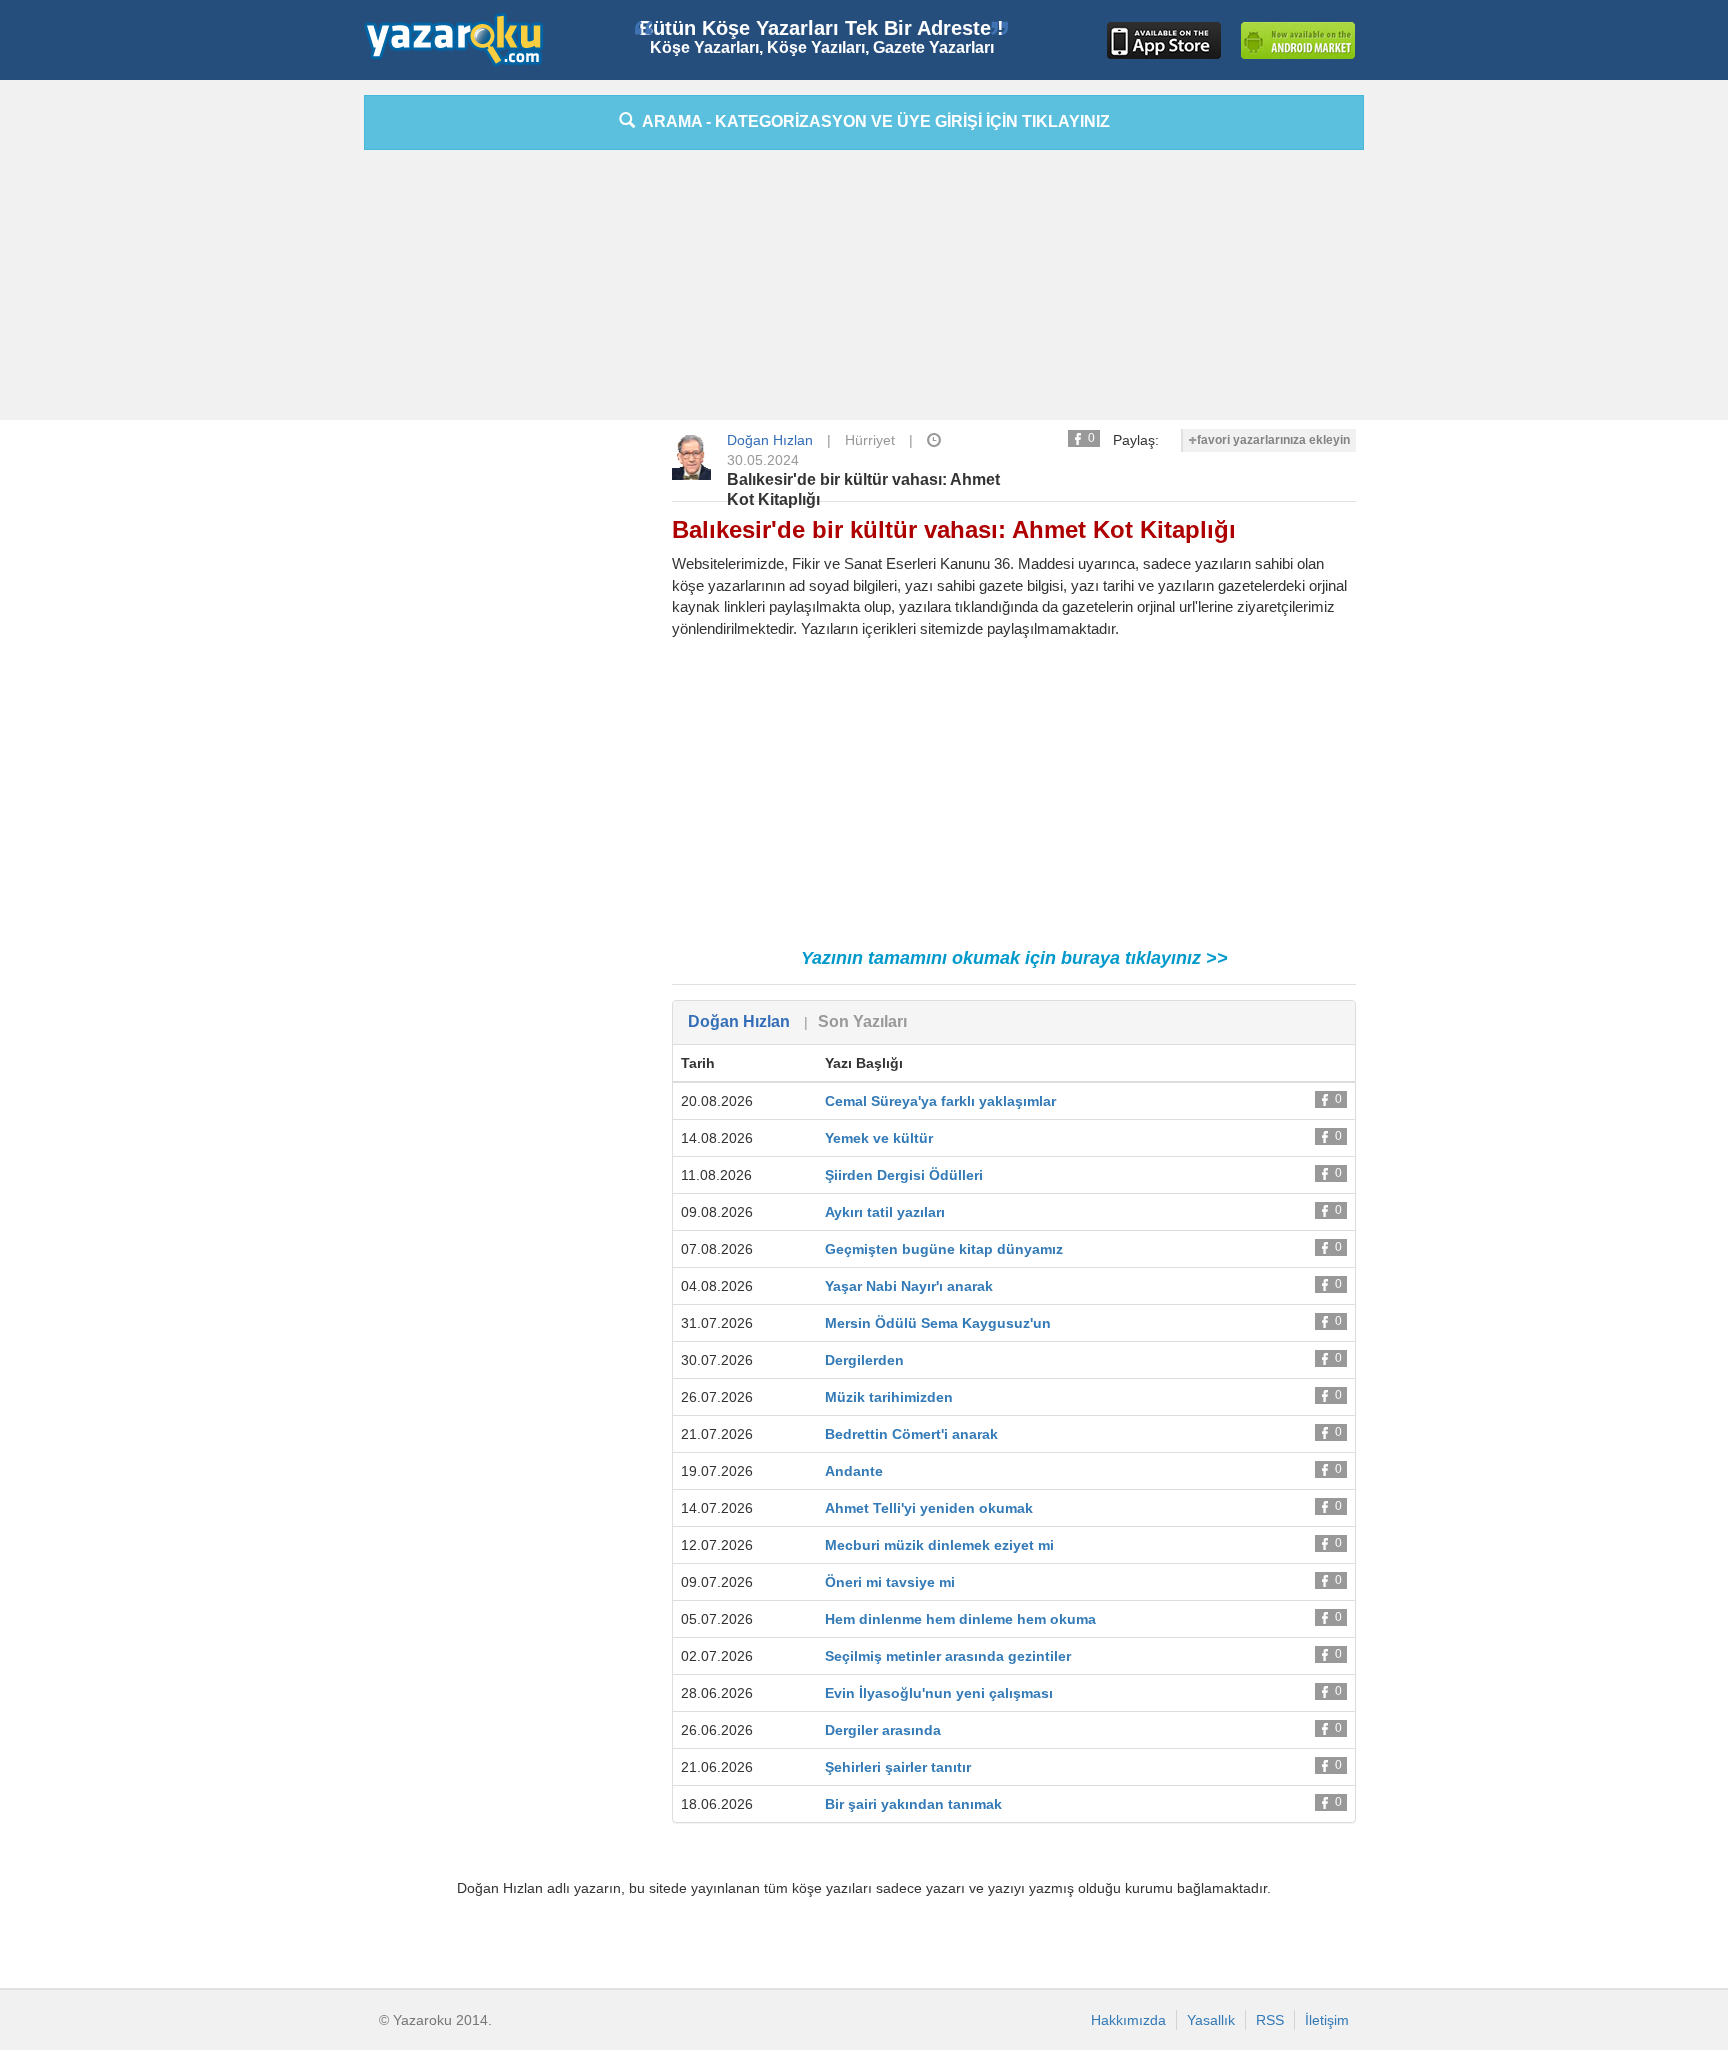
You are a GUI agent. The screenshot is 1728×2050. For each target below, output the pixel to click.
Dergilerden (864, 1360)
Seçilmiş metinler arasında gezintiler (948, 1656)
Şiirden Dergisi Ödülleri (904, 1175)
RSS (1270, 2020)
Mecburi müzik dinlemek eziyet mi (939, 1545)
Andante (854, 1471)
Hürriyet (870, 440)
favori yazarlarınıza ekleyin (1273, 440)
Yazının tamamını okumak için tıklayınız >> (1014, 958)
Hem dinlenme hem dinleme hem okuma (960, 1619)
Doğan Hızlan (770, 440)
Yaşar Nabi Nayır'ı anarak (909, 1286)
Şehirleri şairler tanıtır (898, 1767)
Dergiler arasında (883, 1730)
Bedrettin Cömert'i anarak (911, 1434)
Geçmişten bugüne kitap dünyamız (944, 1249)
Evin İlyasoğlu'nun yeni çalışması (939, 1693)
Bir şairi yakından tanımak (913, 1804)
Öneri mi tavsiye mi (890, 1582)
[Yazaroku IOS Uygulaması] (1164, 40)
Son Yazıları (862, 1021)
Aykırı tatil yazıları (885, 1212)
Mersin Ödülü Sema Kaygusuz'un (938, 1323)
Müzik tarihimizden (889, 1397)
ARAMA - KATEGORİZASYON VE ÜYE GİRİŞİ (872, 121)
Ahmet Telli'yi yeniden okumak (929, 1508)
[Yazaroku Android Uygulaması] (1298, 40)
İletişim (1327, 2020)
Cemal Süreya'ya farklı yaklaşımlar (940, 1101)
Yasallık (1211, 2020)
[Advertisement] (274, 395)
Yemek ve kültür (879, 1138)
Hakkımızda (1128, 2020)
